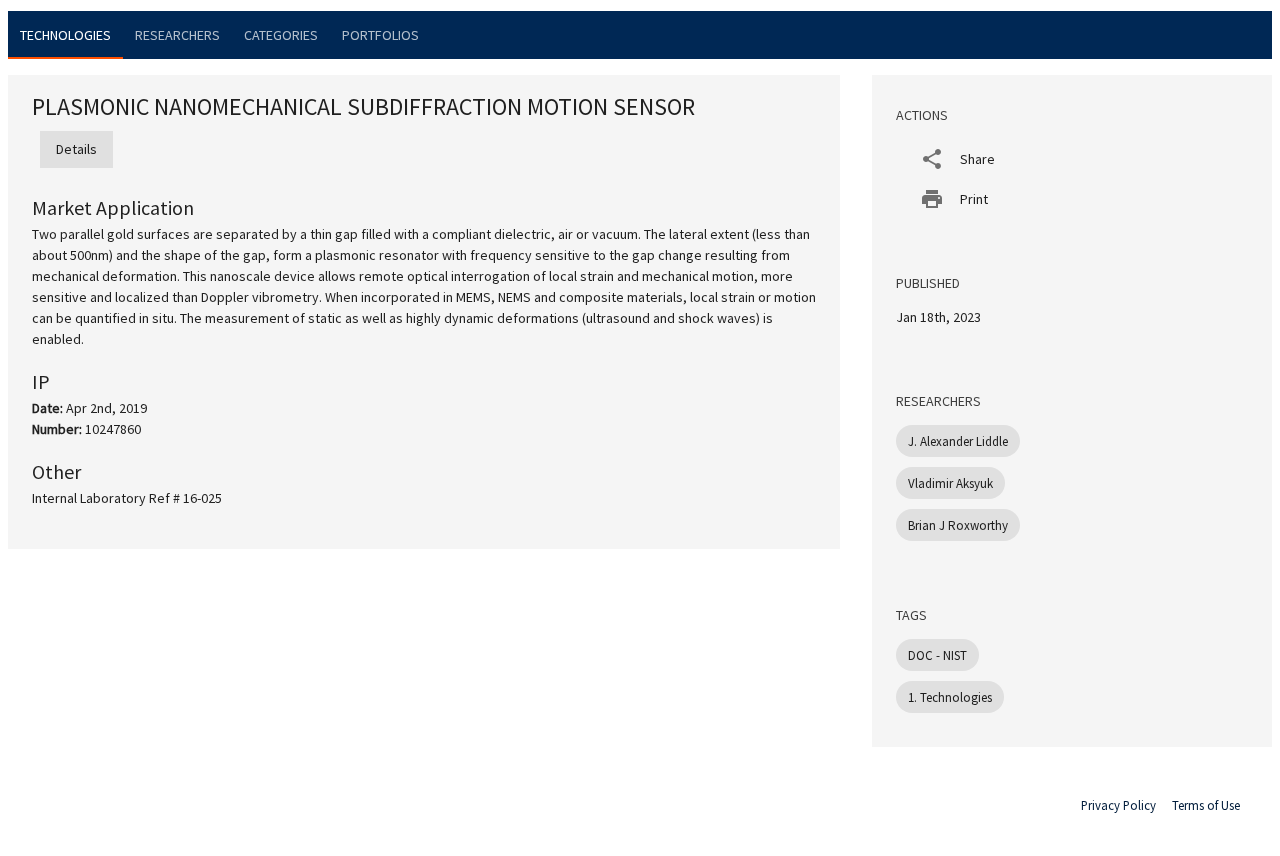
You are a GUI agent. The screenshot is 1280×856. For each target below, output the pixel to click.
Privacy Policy (1118, 805)
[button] (1072, 159)
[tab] (65, 35)
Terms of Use (1206, 805)
